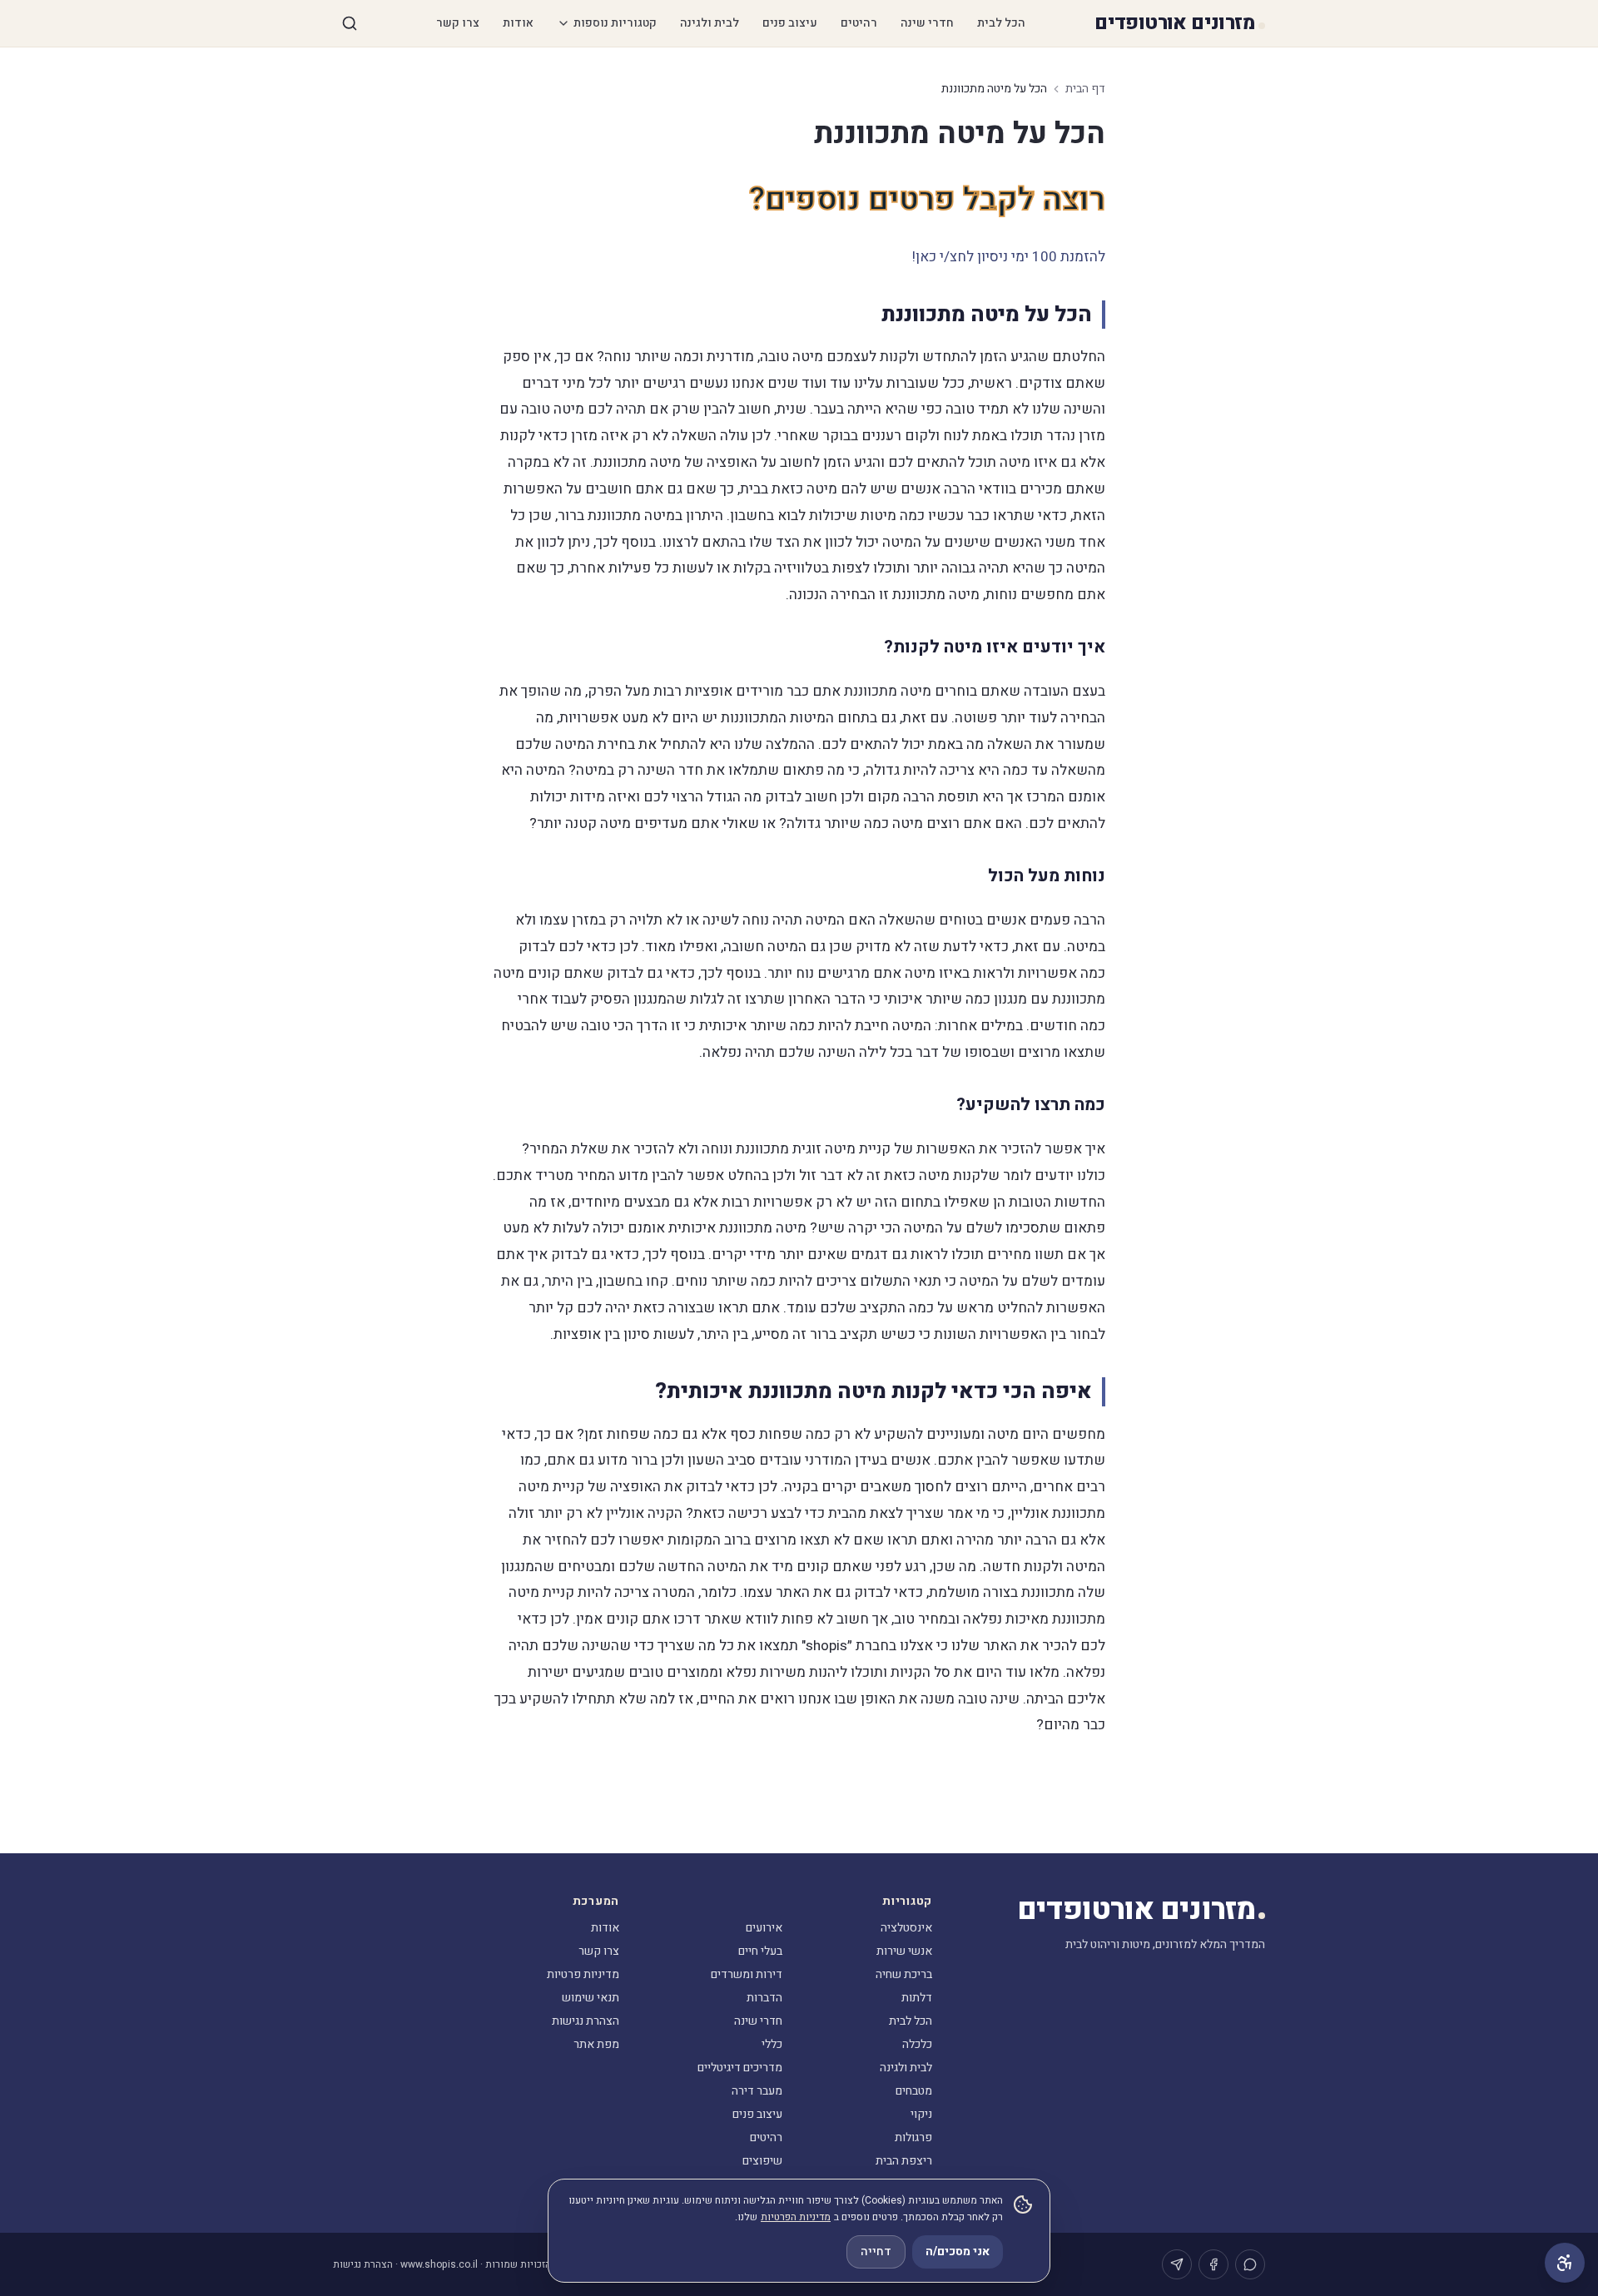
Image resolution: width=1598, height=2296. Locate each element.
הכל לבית (1001, 23)
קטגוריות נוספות (615, 23)
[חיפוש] (350, 23)
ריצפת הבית (904, 2161)
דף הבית (1085, 89)
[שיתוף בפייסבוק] (1213, 2264)
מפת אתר (596, 2044)
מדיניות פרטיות (583, 1974)
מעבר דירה (757, 2091)
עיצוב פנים (790, 23)
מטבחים (914, 2091)
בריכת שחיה (904, 1974)
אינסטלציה (906, 1928)
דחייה (876, 2251)
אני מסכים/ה (958, 2251)
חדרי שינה (927, 23)
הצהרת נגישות (586, 2021)
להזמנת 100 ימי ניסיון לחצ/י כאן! (1009, 257)
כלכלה (917, 2044)
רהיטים (859, 23)
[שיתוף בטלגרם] (1177, 2264)
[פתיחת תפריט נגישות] (1565, 2263)
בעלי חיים (760, 1951)
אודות (518, 23)
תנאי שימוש (591, 1998)
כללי (772, 2044)
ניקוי (921, 2114)
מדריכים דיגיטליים (740, 2068)
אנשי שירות (904, 1951)
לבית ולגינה (710, 23)
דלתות (917, 1998)
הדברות (764, 1998)
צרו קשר (458, 23)
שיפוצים (762, 2161)
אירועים (764, 1928)
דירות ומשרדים (747, 1974)
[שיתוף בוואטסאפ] (1250, 2264)
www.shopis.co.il (439, 2264)
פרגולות (913, 2137)
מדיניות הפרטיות (796, 2217)
